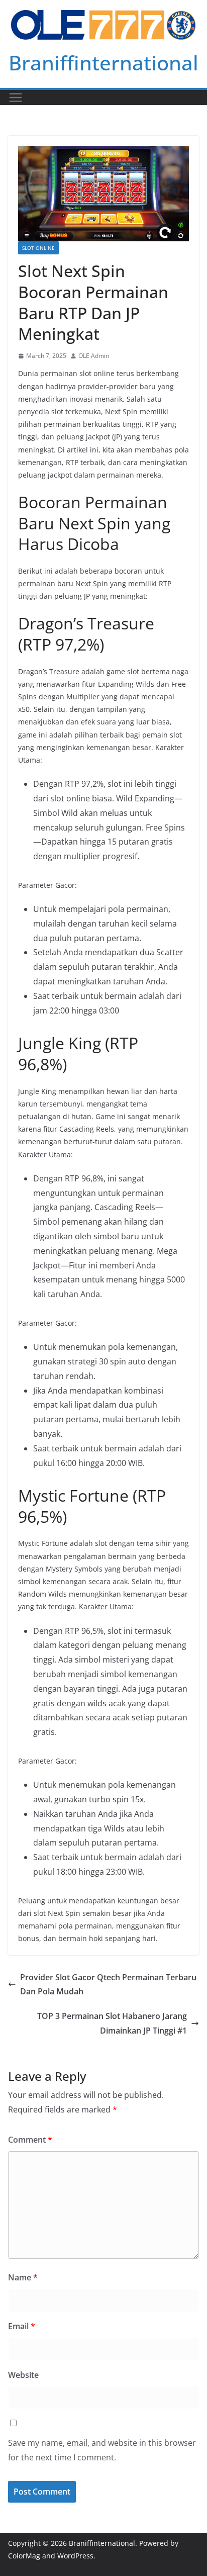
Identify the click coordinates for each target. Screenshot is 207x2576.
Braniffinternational (103, 63)
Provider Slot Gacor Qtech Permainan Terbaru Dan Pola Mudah (108, 1985)
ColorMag (24, 2556)
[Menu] (16, 98)
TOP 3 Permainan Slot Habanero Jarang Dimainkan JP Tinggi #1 (112, 2023)
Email (22, 2326)
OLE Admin (94, 356)
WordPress (75, 2556)
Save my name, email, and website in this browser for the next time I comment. (102, 2450)
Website (23, 2375)
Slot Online (38, 248)
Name (23, 2277)
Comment (30, 2140)
